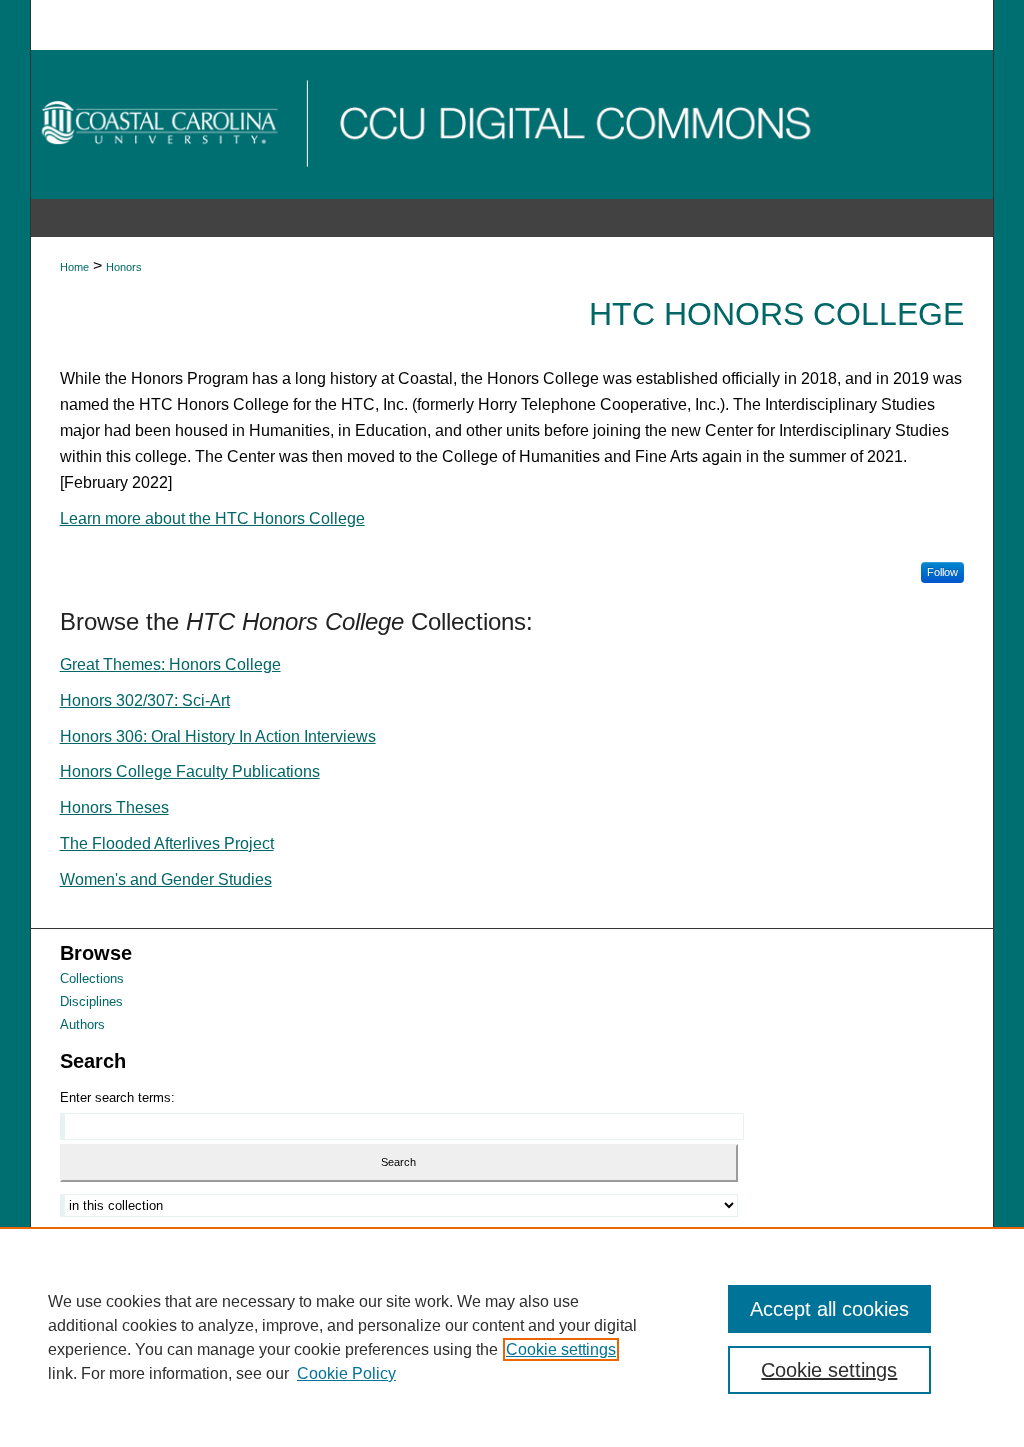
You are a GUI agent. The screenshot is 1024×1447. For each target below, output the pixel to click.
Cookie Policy (346, 1373)
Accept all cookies (829, 1309)
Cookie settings (561, 1349)
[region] (512, 1337)
